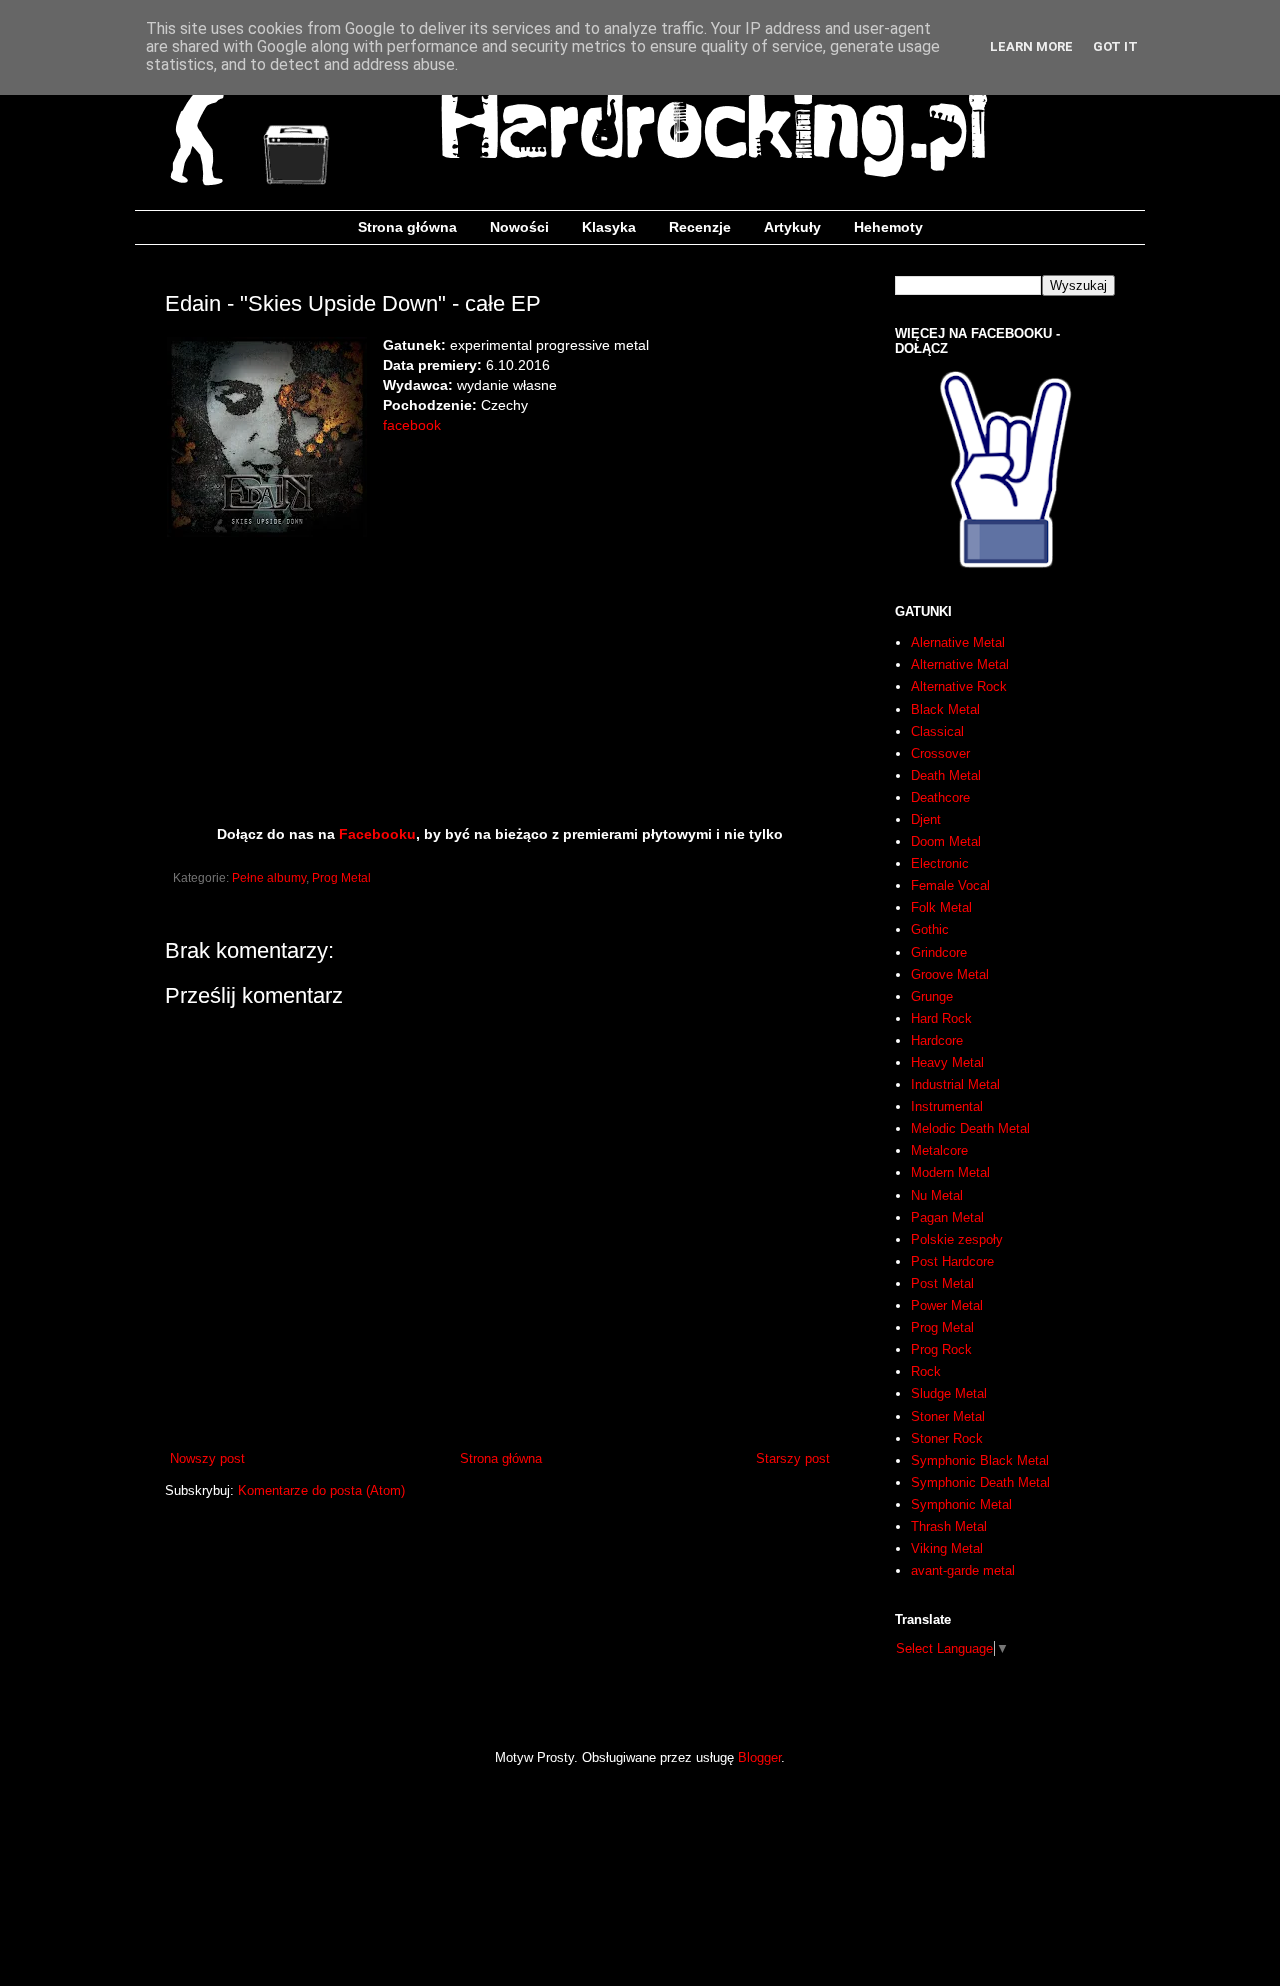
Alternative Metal (960, 664)
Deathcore (940, 797)
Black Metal (945, 709)
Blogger (759, 1757)
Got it (1115, 46)
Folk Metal (941, 907)
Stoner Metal (948, 1416)
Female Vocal (950, 885)
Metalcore (939, 1150)
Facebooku (377, 834)
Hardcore (937, 1040)
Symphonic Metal (961, 1504)
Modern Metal (950, 1172)
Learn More (1031, 46)
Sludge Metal (949, 1393)
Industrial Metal (955, 1084)
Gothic (930, 929)
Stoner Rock (947, 1438)
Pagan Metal (947, 1217)
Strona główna (407, 227)
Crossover (940, 753)
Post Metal (942, 1283)
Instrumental (947, 1106)
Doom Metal (946, 841)
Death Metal (946, 775)
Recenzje (700, 227)
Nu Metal (937, 1195)
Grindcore (939, 952)
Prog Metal (341, 877)
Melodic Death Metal (970, 1128)
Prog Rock (941, 1349)
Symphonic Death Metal (980, 1482)
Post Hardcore (952, 1261)
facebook (412, 425)
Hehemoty (888, 227)
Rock (926, 1371)
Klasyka (609, 227)
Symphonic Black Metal (980, 1460)
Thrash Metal (949, 1526)
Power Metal (947, 1305)
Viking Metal (947, 1548)
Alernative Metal (958, 642)
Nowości (519, 227)
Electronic (940, 863)
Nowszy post (207, 1458)
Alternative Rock (959, 686)
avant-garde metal (963, 1570)
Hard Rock (941, 1018)
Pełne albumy (269, 877)
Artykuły (792, 227)
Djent (926, 819)
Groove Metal (950, 974)
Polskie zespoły (957, 1239)
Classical (937, 731)
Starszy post (793, 1458)
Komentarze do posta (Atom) (321, 1490)
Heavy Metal (947, 1062)
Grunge (932, 996)
